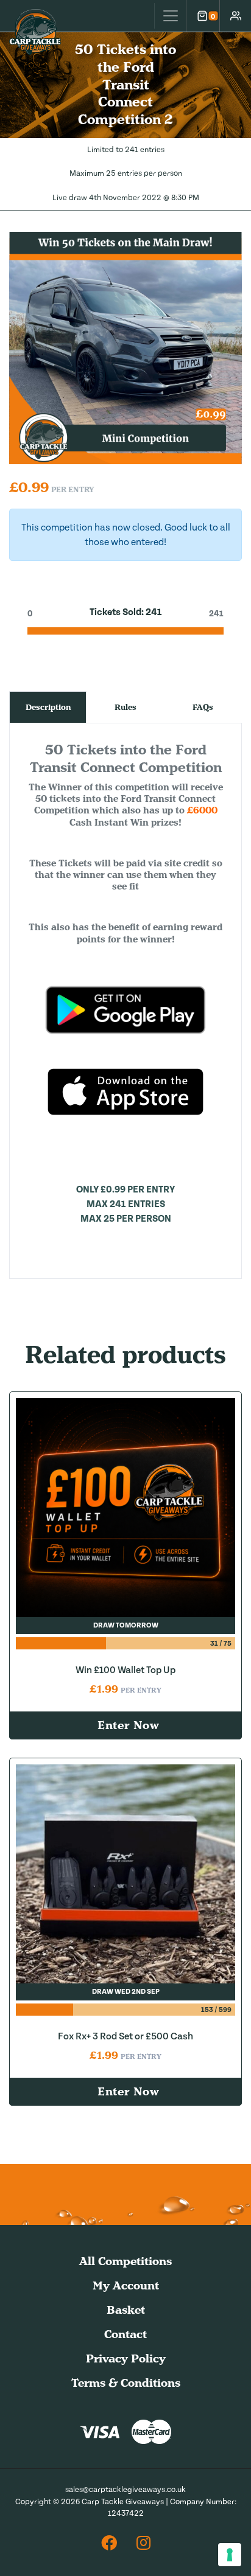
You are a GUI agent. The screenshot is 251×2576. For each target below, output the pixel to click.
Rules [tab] (125, 707)
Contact (125, 2334)
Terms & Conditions (126, 2383)
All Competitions (125, 2261)
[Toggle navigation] (170, 16)
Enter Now (129, 1725)
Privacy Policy (126, 2358)
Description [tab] (48, 707)
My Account (126, 2285)
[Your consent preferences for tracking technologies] (230, 2555)
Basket (126, 2310)
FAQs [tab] (203, 707)
